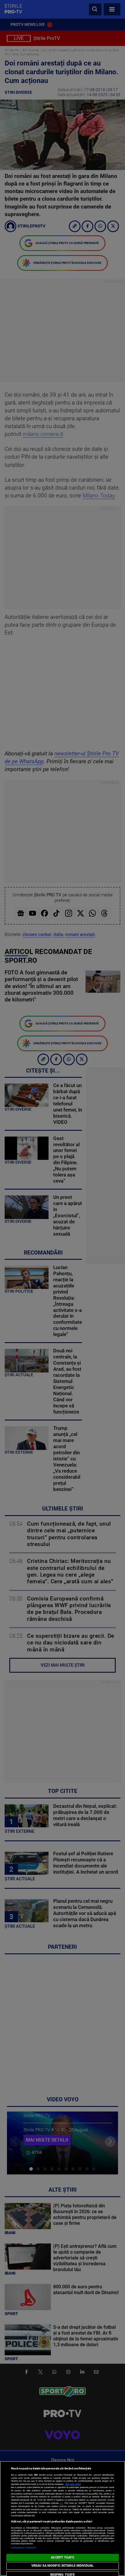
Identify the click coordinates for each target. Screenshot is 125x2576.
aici (61, 2503)
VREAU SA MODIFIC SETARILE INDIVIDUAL (63, 2566)
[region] (63, 2518)
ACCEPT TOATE (62, 2558)
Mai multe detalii (73, 2484)
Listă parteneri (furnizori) (24, 2548)
